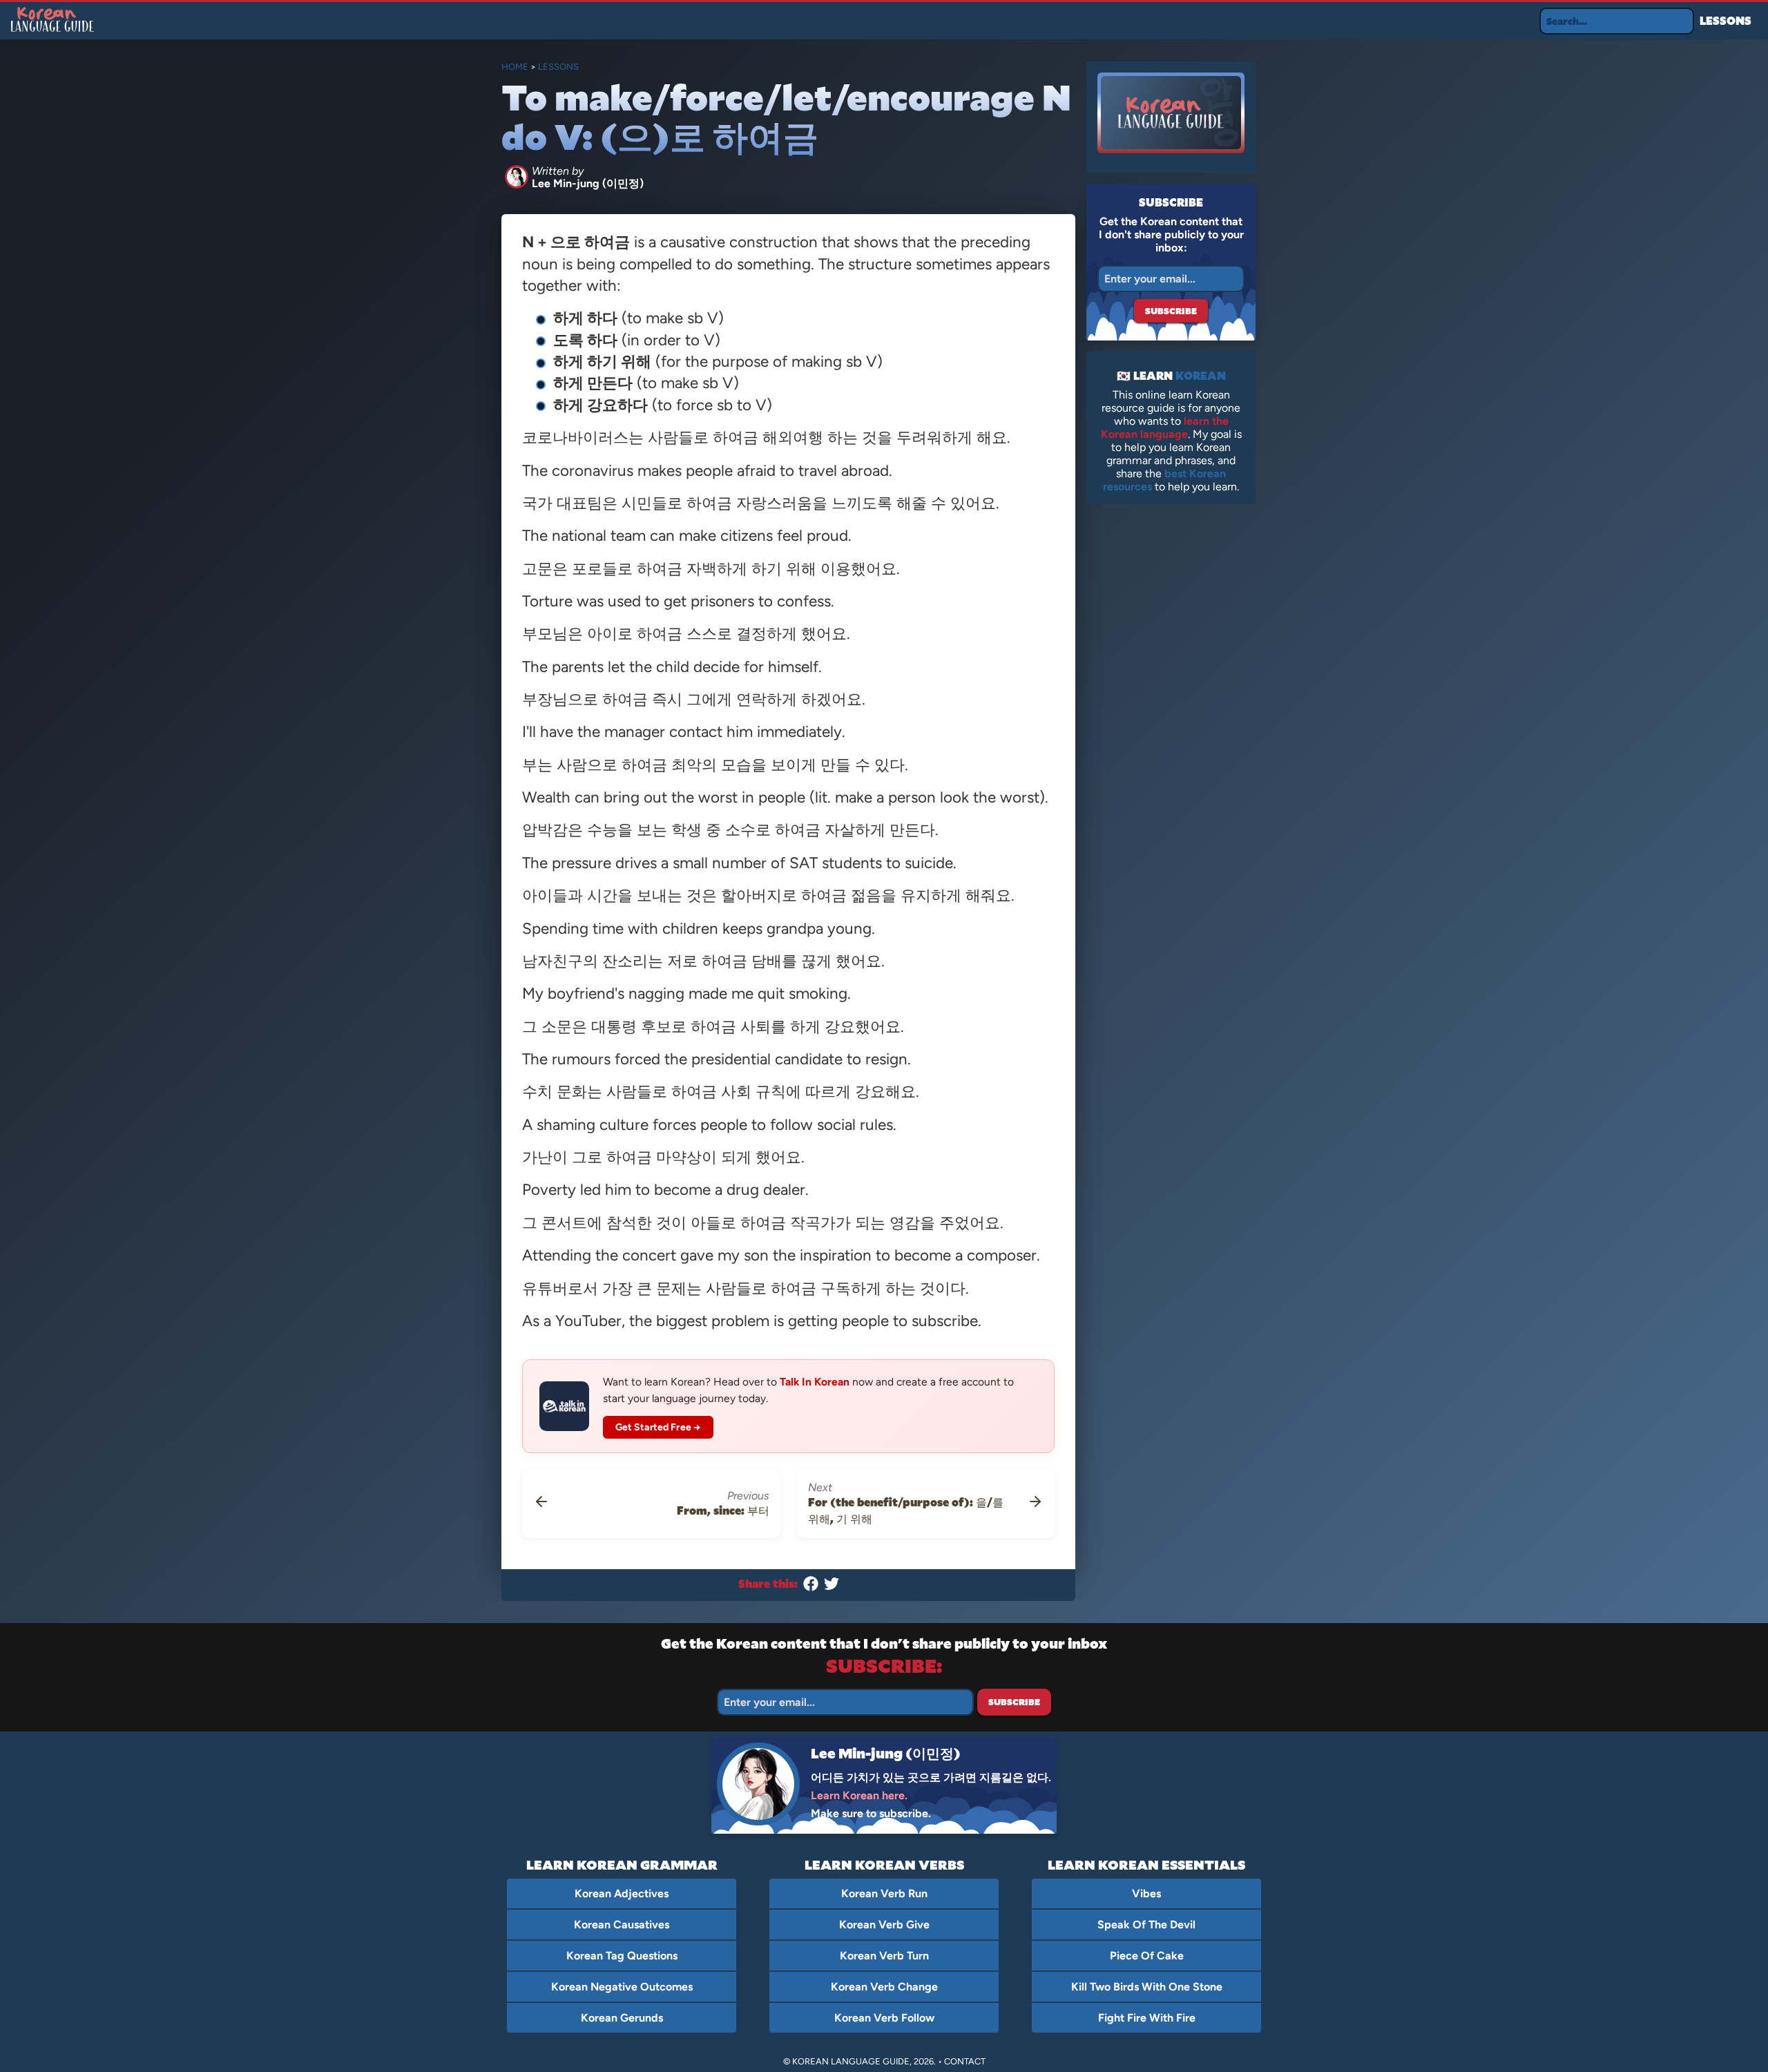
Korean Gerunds (622, 2018)
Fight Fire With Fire (1147, 2018)
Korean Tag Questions (622, 1956)
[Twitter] (832, 1587)
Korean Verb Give (884, 1925)
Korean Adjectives (622, 1893)
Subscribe (1171, 311)
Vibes (1146, 1893)
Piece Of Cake (1147, 1956)
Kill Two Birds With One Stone (1147, 1987)
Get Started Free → (659, 1427)
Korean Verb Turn (884, 1956)
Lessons (1726, 20)
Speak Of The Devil (1146, 1925)
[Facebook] (811, 1587)
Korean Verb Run (884, 1893)
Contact (965, 2061)
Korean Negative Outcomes (622, 1987)
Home (515, 67)
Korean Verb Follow (884, 2018)
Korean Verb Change (884, 1987)
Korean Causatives (622, 1925)
